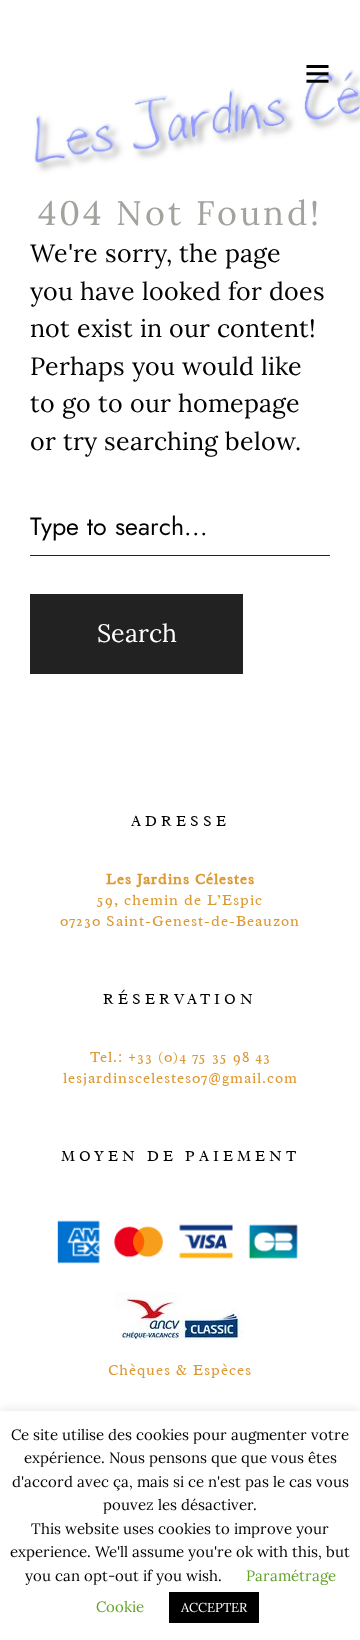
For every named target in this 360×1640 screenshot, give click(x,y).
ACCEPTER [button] (214, 1607)
